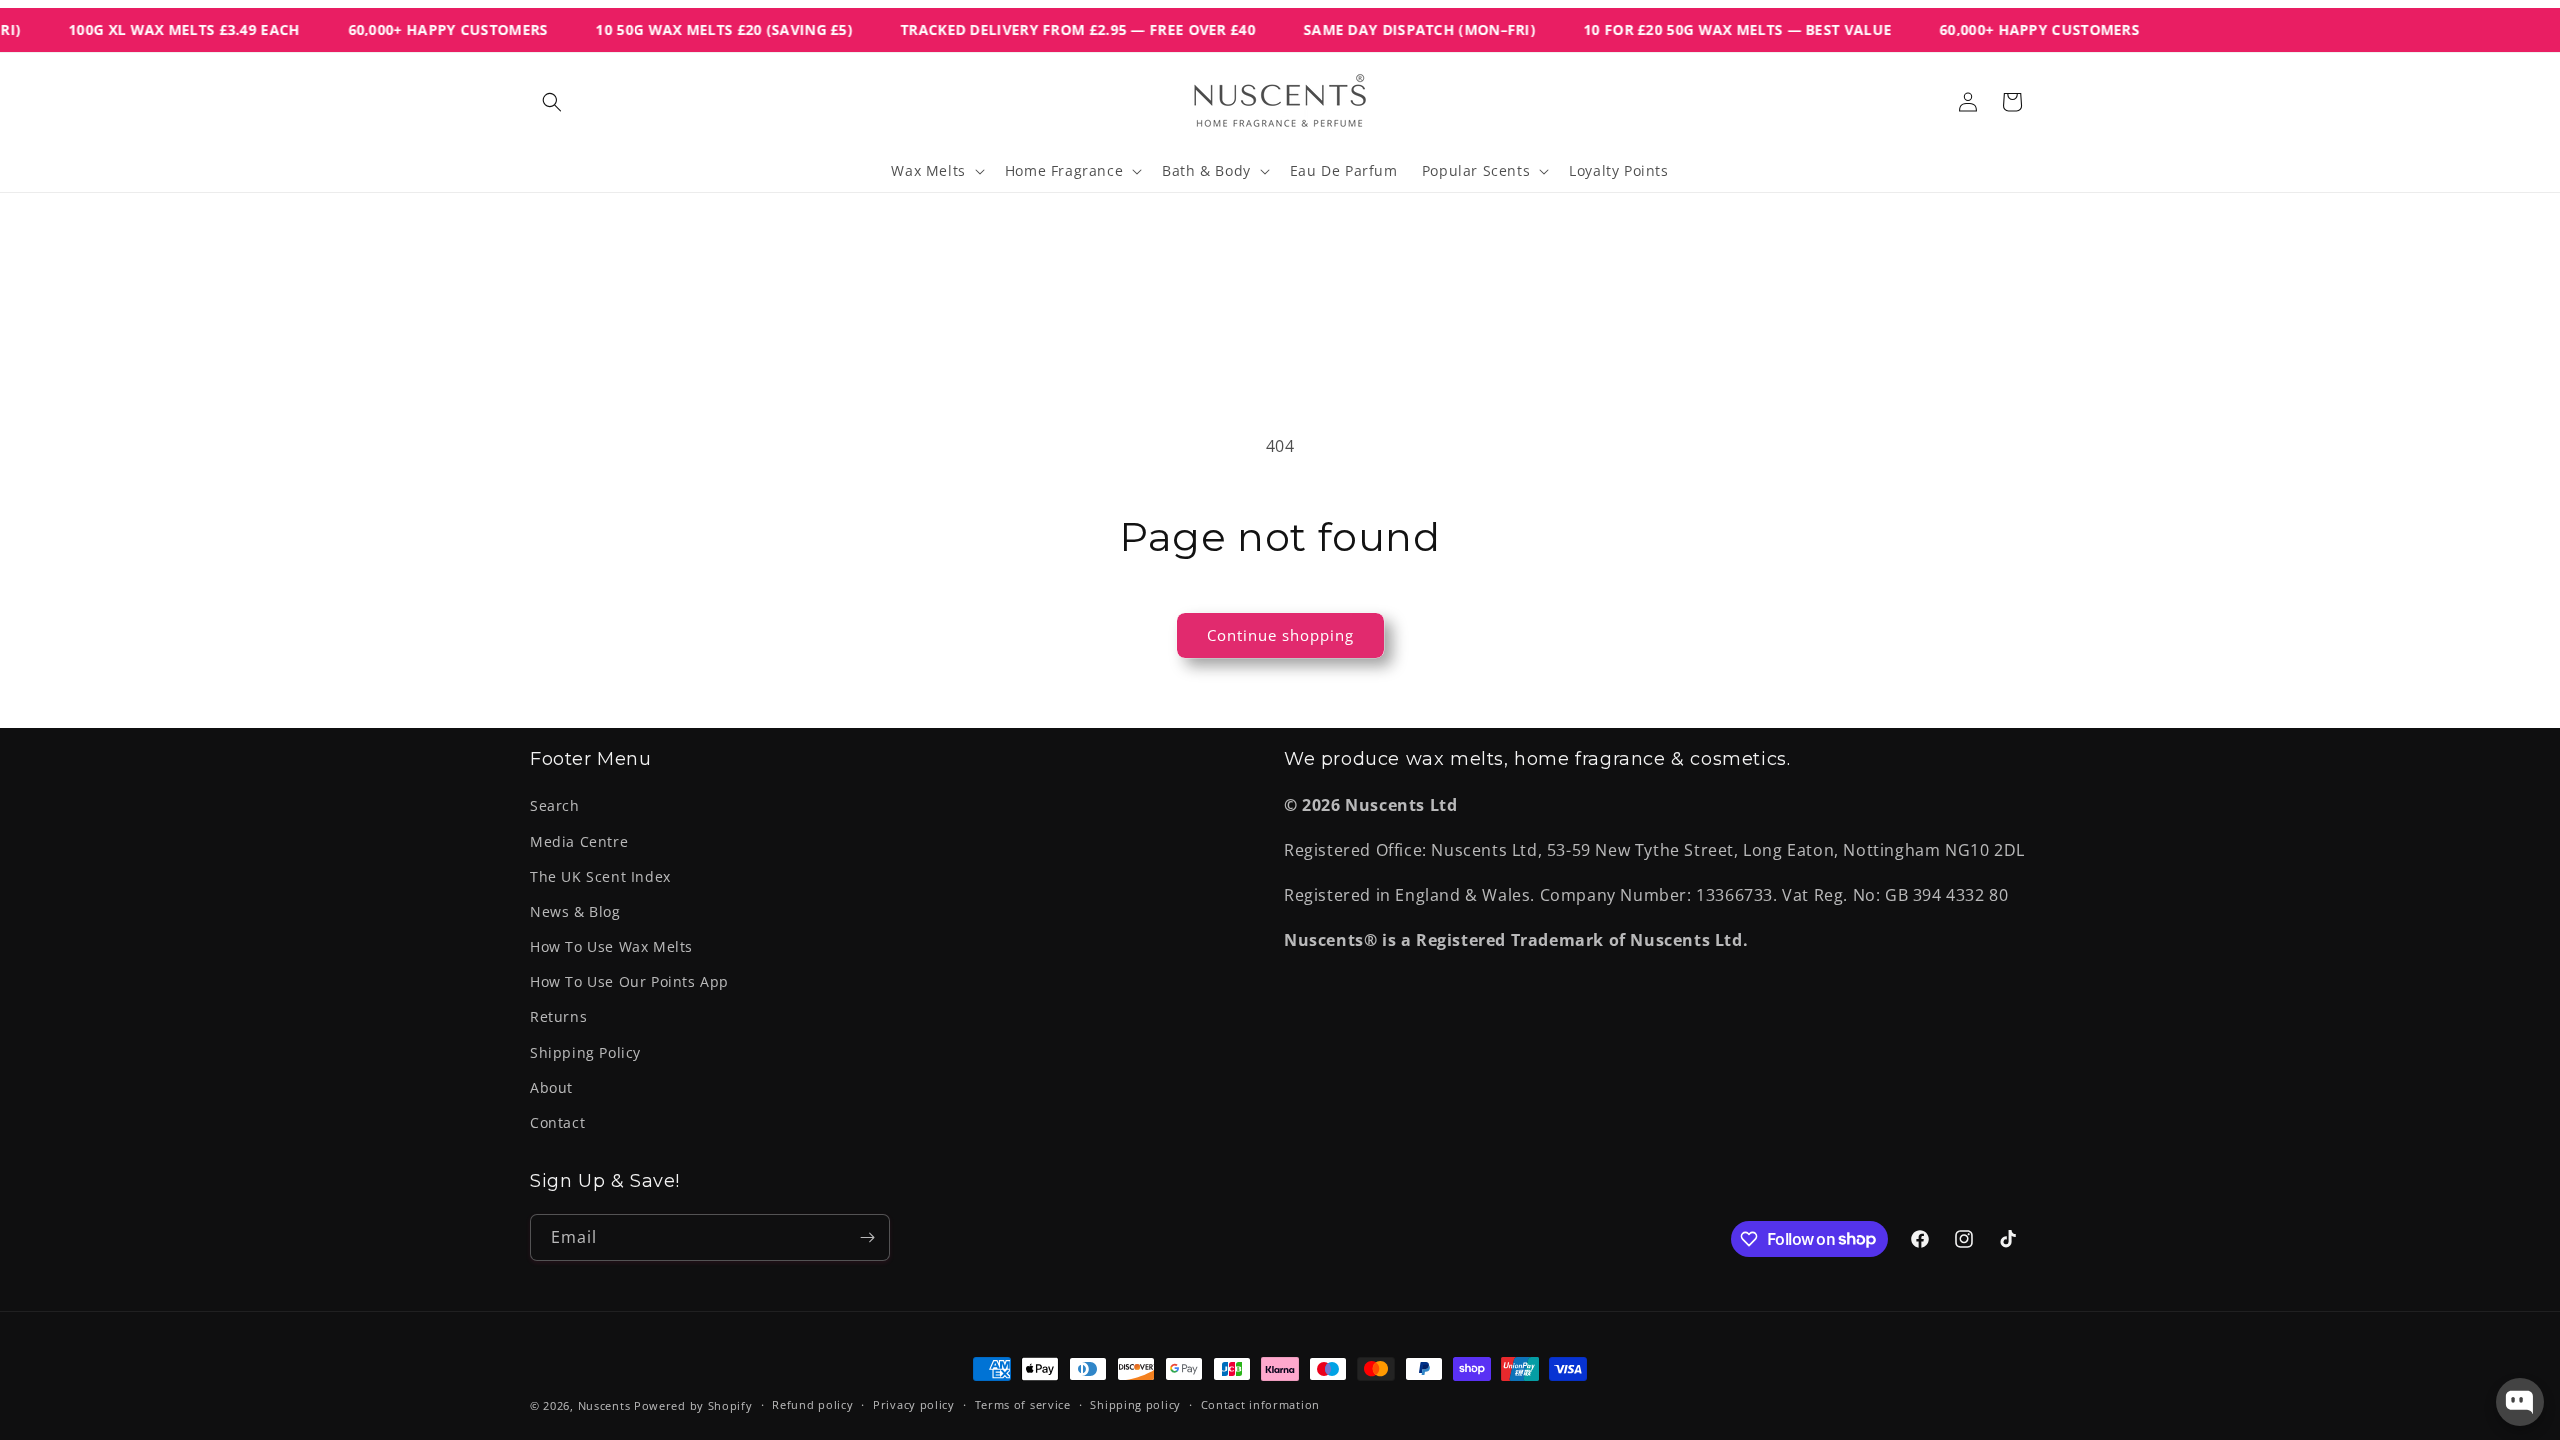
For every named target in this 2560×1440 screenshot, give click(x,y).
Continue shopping (1280, 635)
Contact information (1260, 1404)
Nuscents (604, 1405)
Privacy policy (914, 1404)
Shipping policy (1135, 1404)
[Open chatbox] (2520, 1402)
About (551, 1087)
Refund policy (812, 1404)
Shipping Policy (585, 1052)
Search (555, 805)
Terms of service (1023, 1404)
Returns (558, 1016)
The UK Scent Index (600, 876)
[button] (552, 102)
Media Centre (579, 841)
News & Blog (575, 911)
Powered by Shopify (693, 1405)
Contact (557, 1122)
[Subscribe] (867, 1237)
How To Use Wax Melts (611, 946)
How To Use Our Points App (629, 981)
